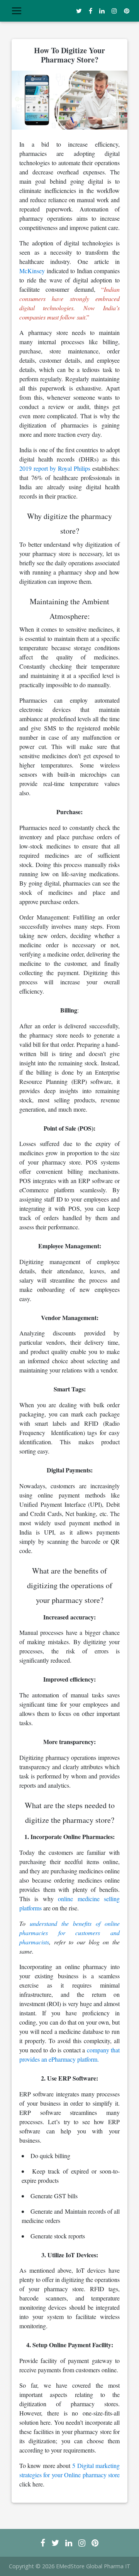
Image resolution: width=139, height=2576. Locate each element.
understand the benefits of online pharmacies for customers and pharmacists (69, 1933)
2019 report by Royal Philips (55, 468)
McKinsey (32, 271)
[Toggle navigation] (17, 11)
